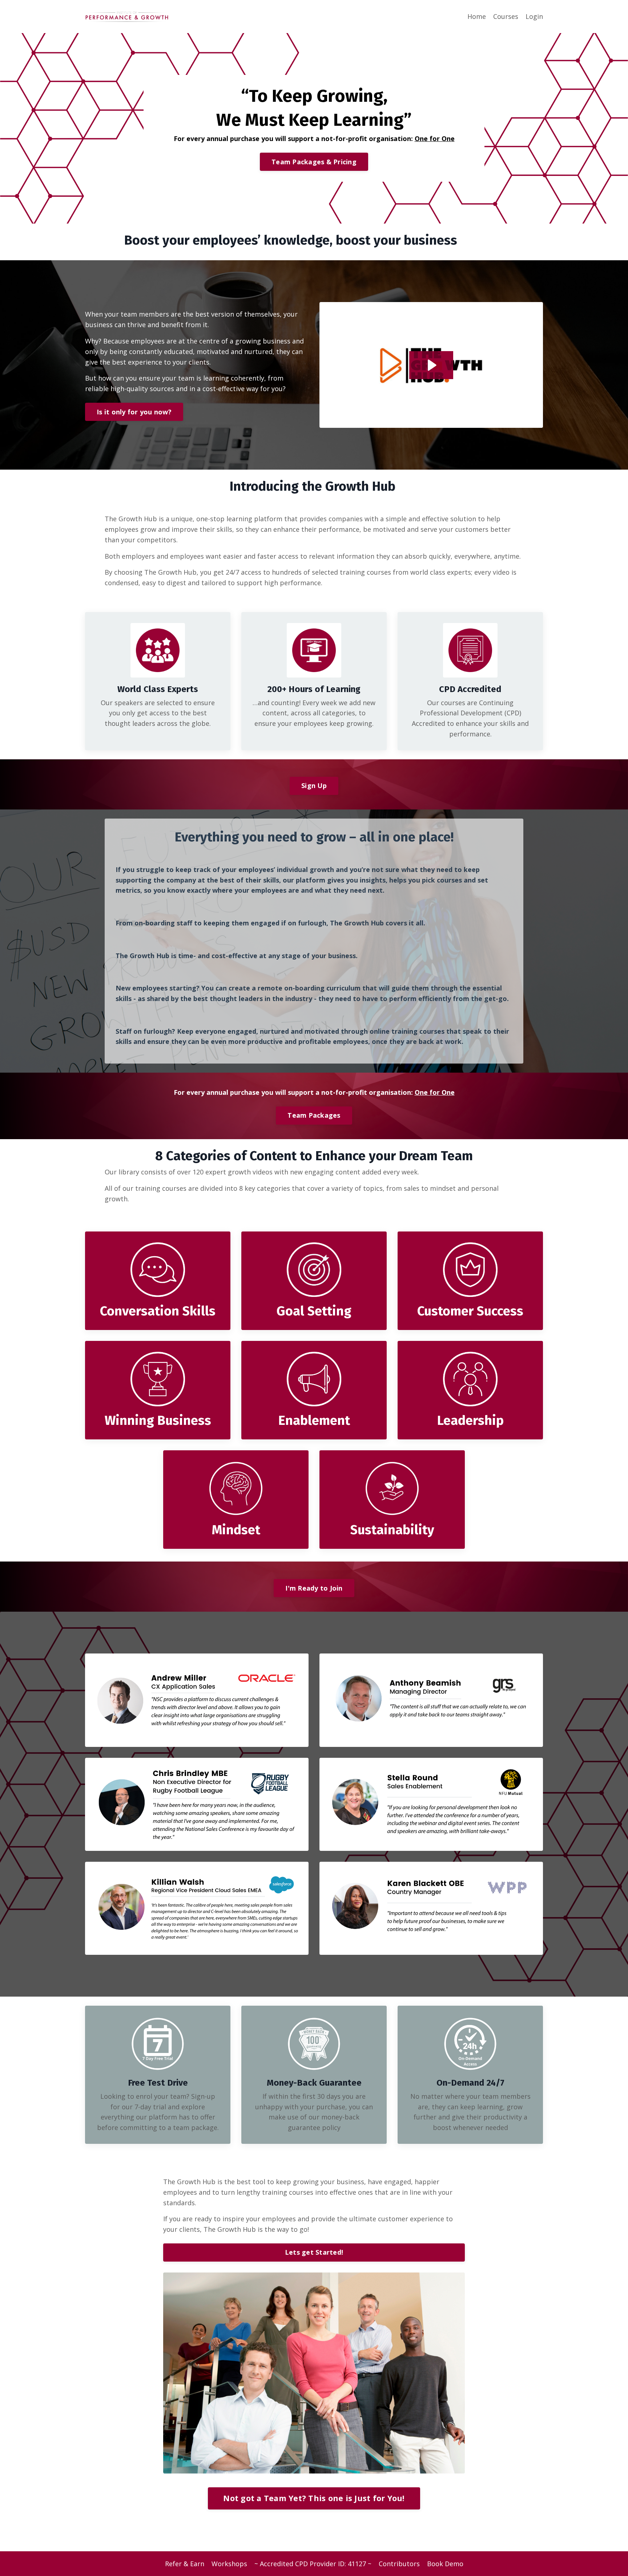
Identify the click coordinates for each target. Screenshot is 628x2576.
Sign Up (314, 785)
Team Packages (314, 1115)
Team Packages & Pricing (314, 162)
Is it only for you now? (134, 412)
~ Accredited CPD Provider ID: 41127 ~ (313, 2564)
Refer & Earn (185, 2564)
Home (477, 16)
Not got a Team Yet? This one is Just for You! (314, 2498)
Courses (506, 16)
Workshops (229, 2564)
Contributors (399, 2564)
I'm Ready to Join (314, 1588)
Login (534, 16)
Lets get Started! (314, 2252)
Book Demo (445, 2564)
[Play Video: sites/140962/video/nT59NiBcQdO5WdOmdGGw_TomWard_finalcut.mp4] (431, 365)
